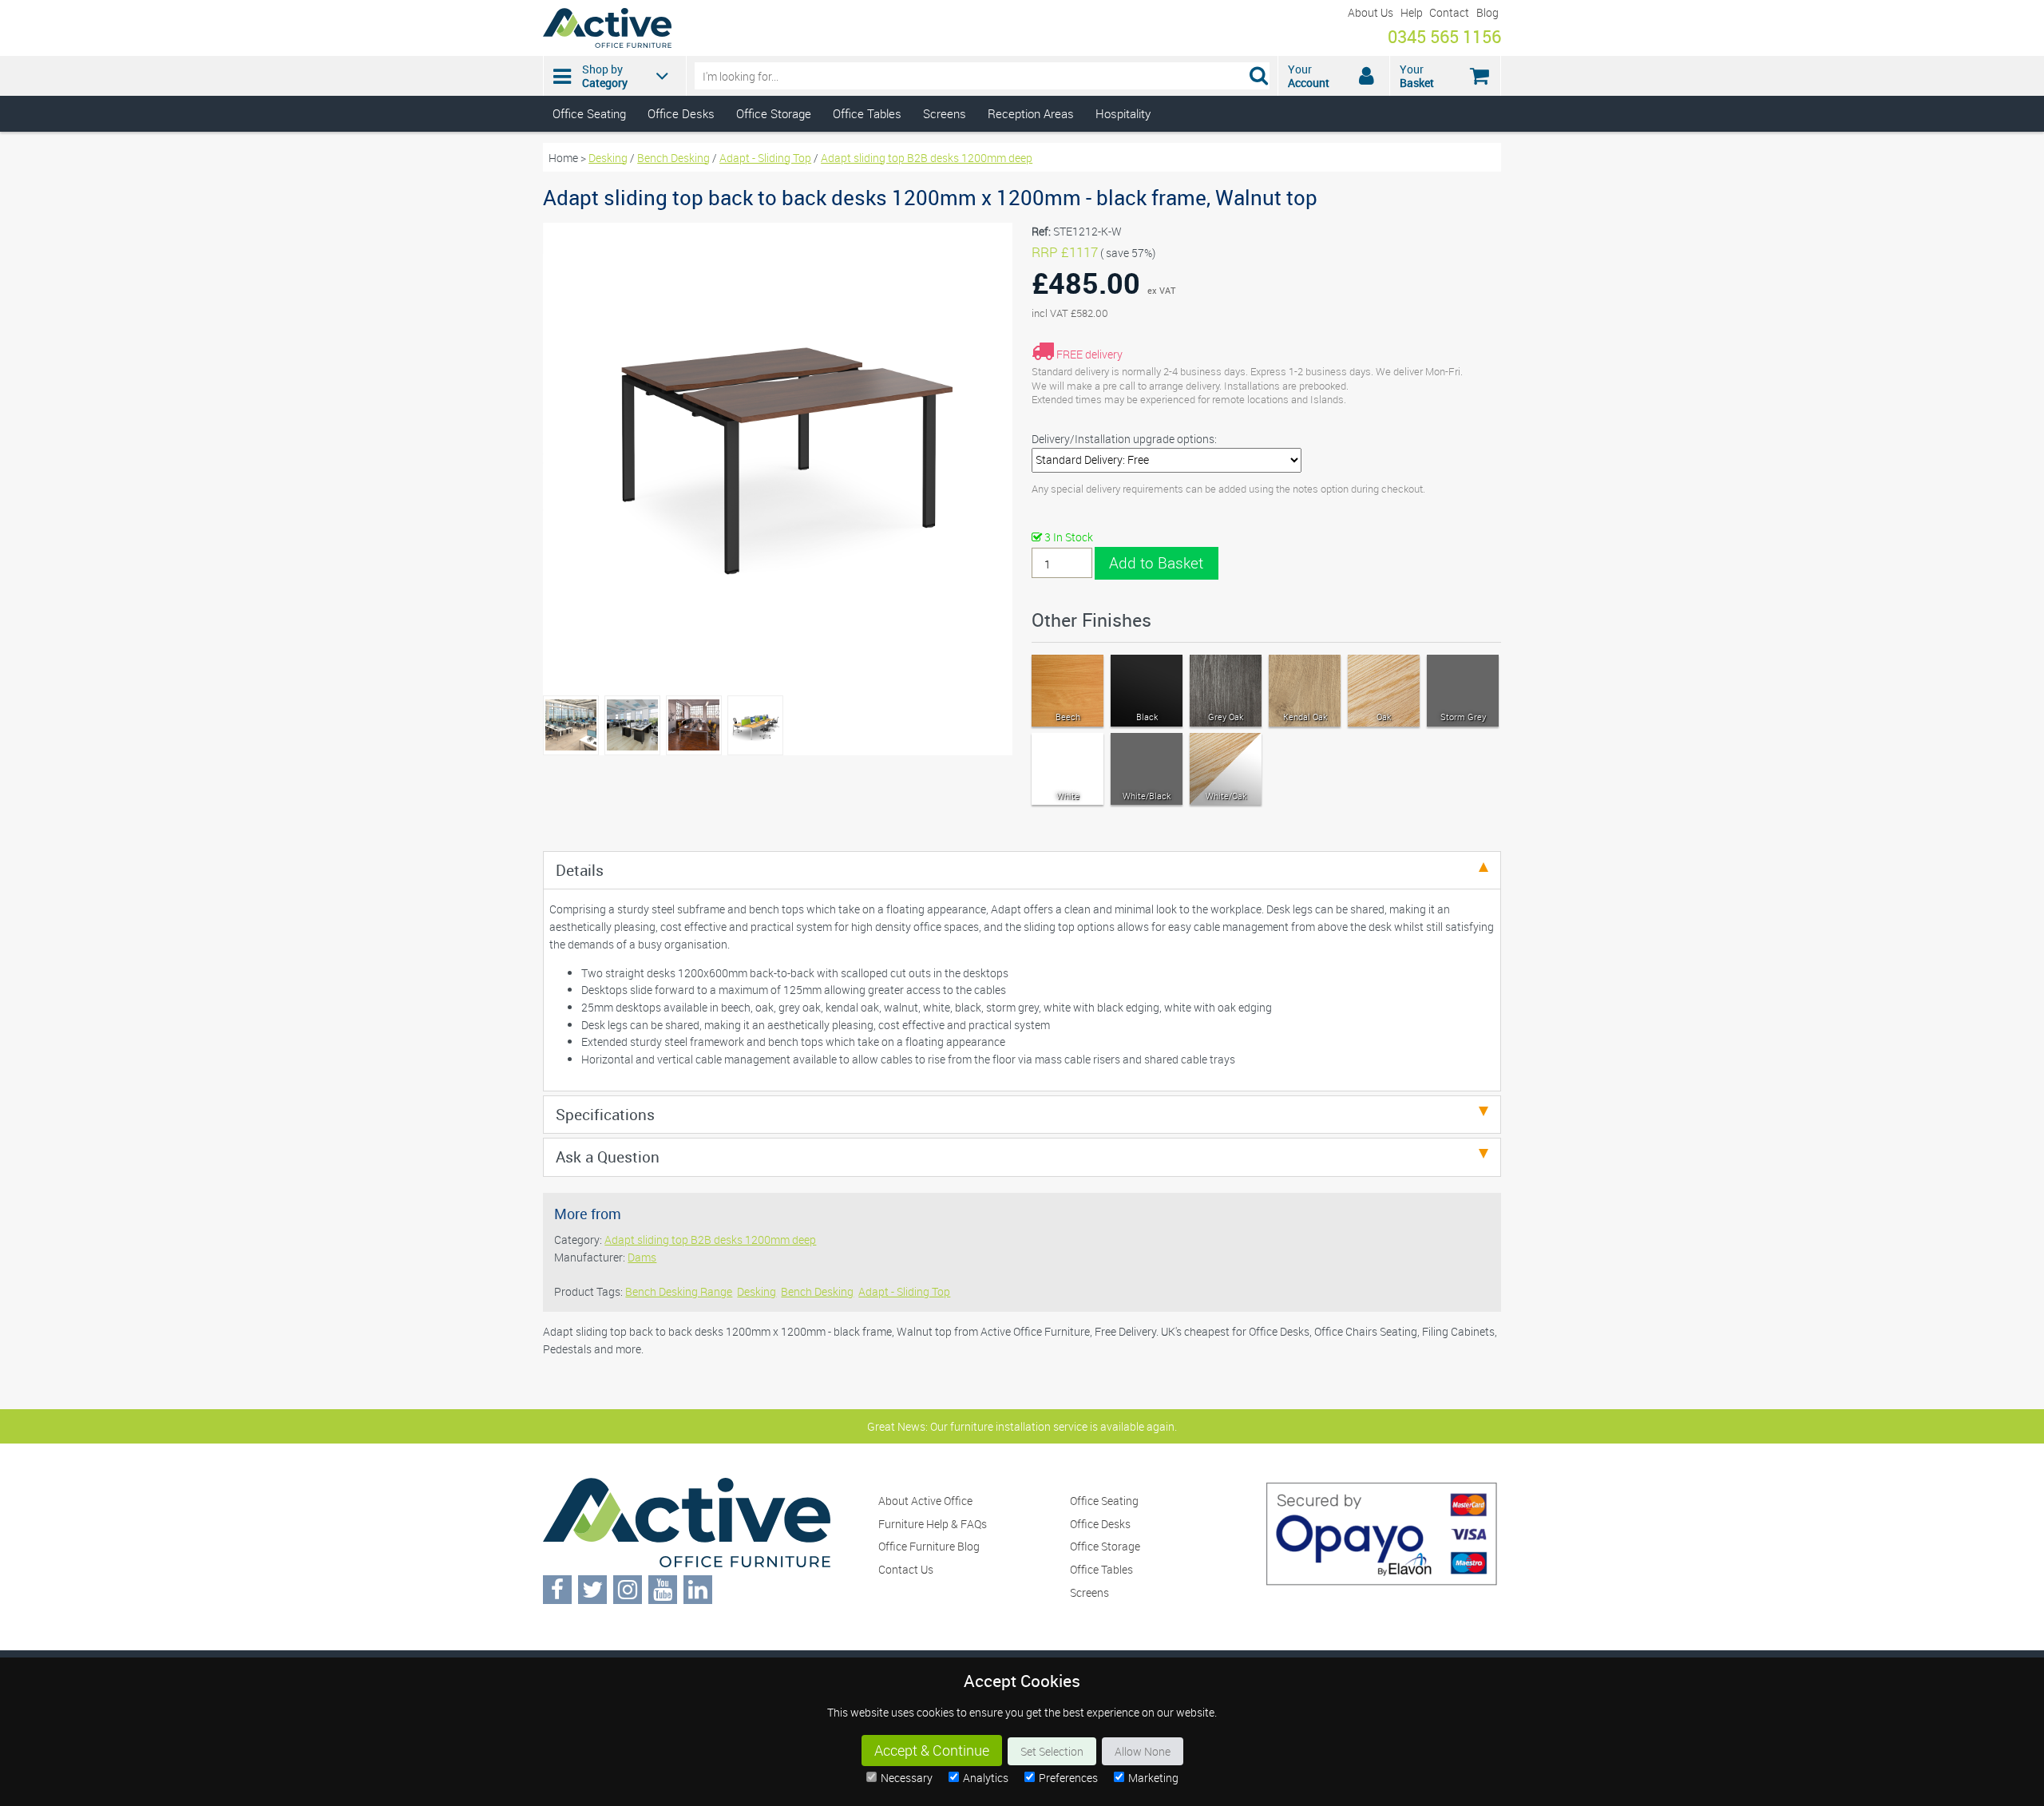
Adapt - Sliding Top (765, 158)
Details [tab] (580, 870)
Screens (945, 113)
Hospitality (1123, 113)
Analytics (986, 1778)
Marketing (1153, 1778)
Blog (1487, 12)
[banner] (1022, 66)
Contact (1449, 12)
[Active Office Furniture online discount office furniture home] (607, 44)
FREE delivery (1089, 354)
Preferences (1068, 1778)
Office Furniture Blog (929, 1546)
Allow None (1143, 1751)
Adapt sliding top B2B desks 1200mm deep (927, 158)
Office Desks (681, 113)
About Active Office (925, 1501)
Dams (642, 1257)
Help (1412, 12)
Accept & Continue (932, 1751)
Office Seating (589, 113)
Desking (608, 158)
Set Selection (1052, 1751)
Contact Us (906, 1569)
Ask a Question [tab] (608, 1156)
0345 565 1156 (1444, 36)
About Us (1371, 12)
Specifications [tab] (605, 1114)
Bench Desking (673, 158)
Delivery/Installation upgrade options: (1124, 439)
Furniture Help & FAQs (933, 1524)
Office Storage (774, 113)
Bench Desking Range (679, 1291)
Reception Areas (1031, 113)
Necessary (907, 1778)
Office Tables (867, 113)
